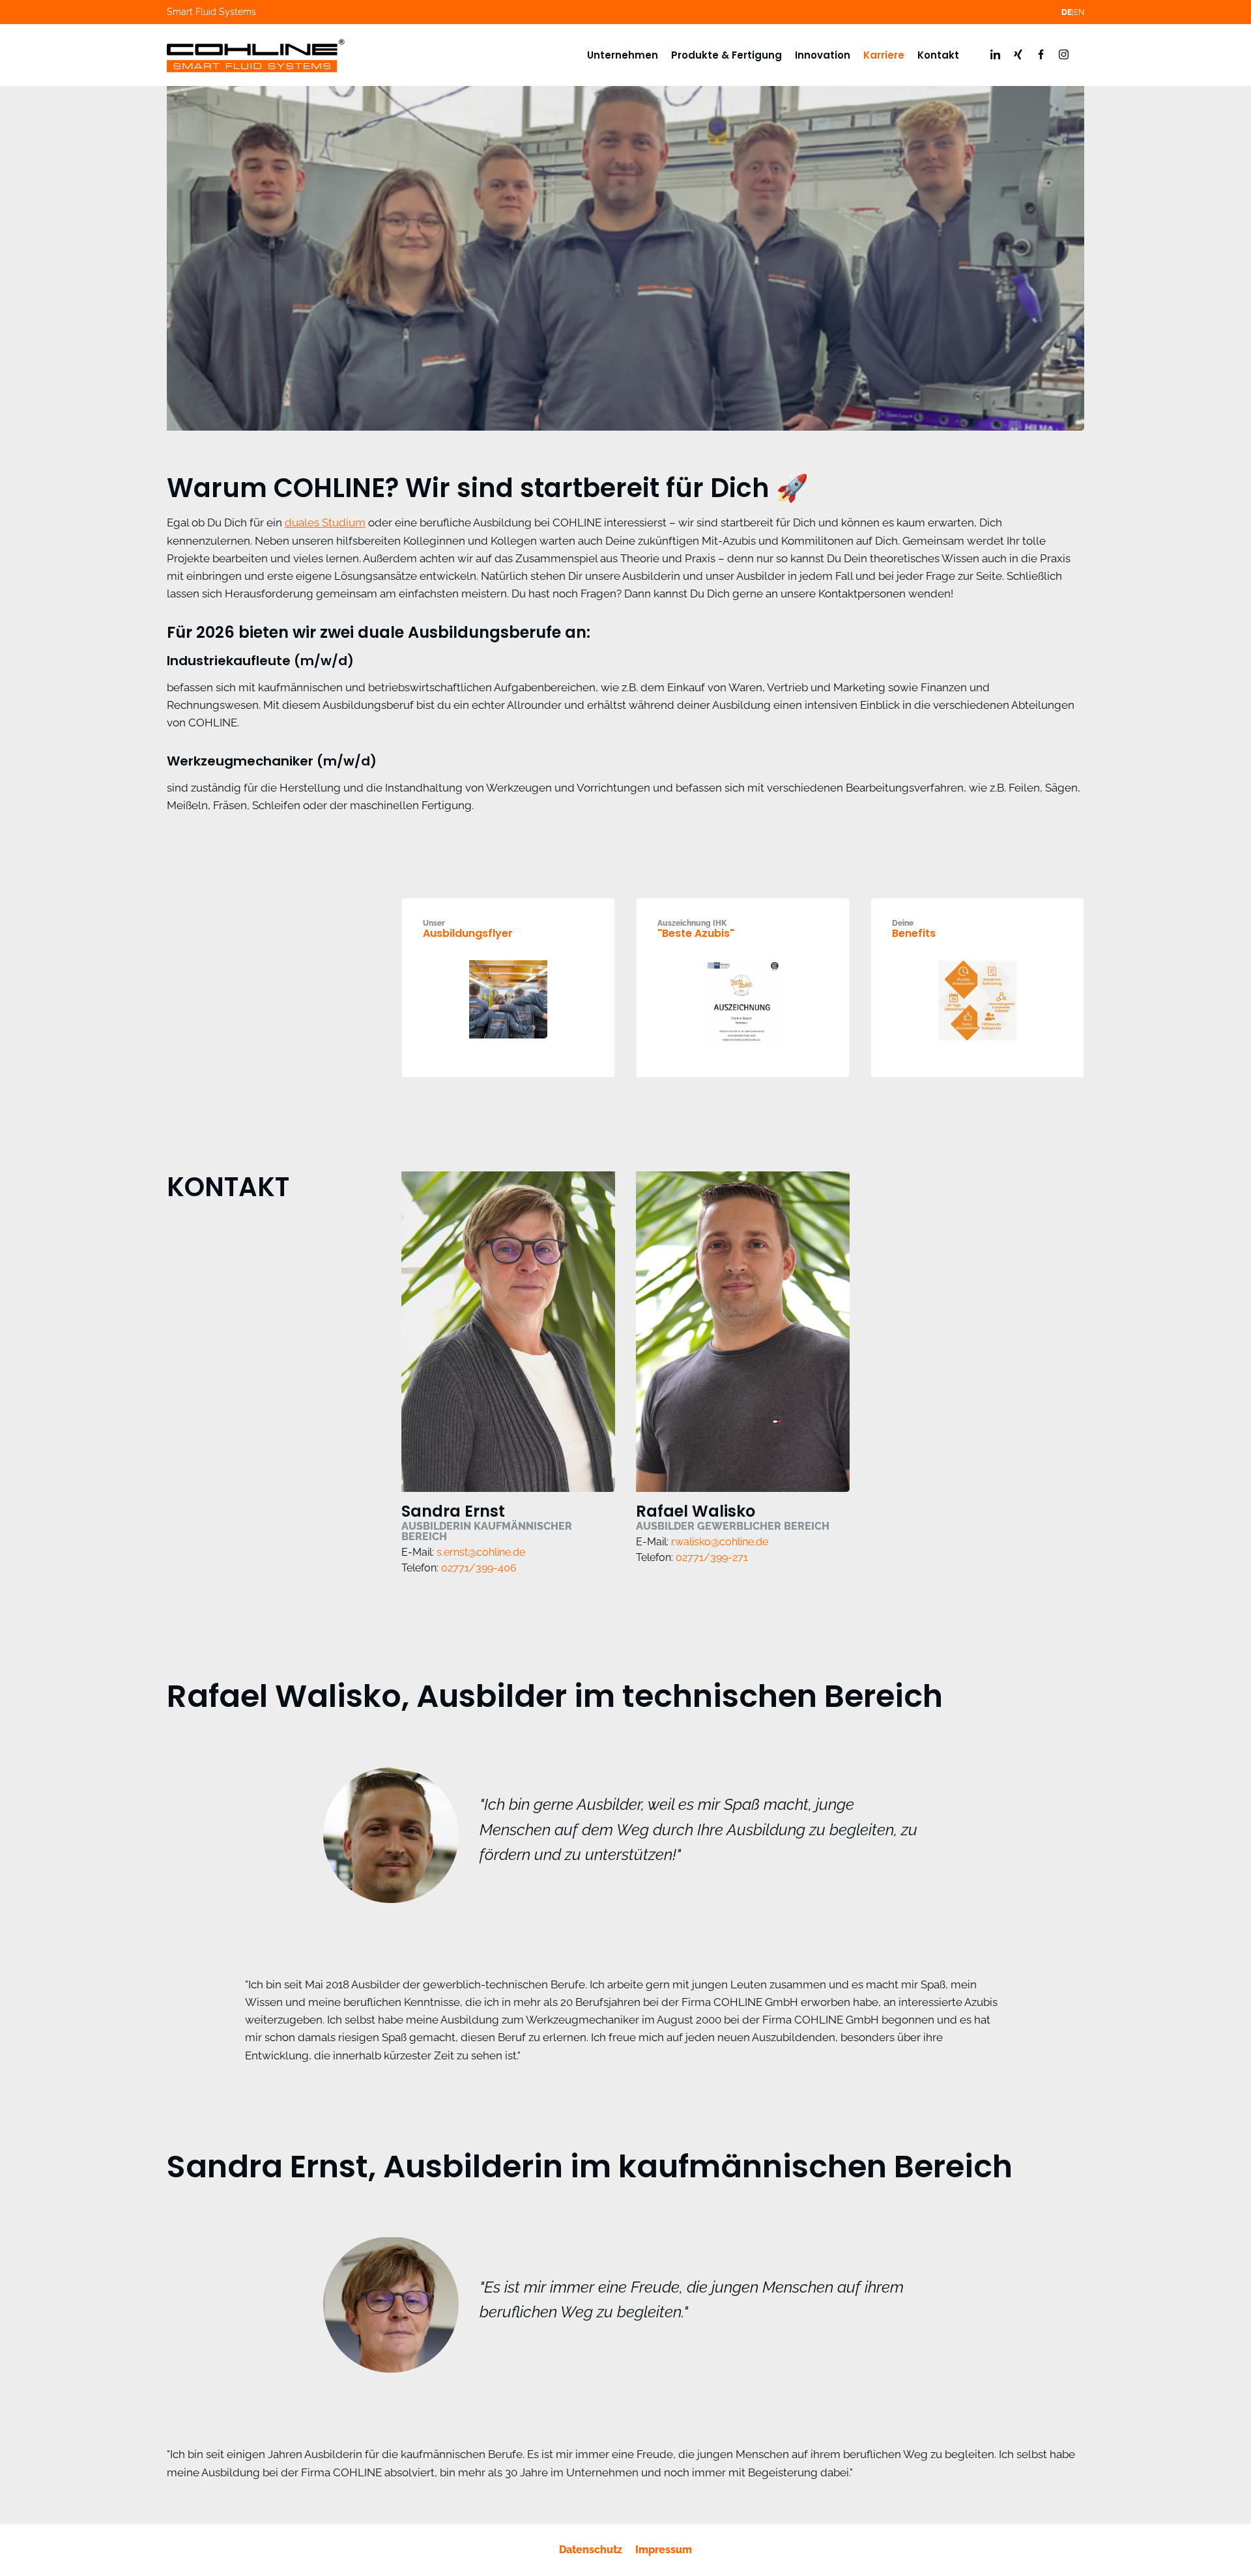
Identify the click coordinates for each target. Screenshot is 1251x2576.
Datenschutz (591, 2550)
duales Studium (325, 522)
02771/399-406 (479, 1568)
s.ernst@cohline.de (481, 1552)
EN (1079, 12)
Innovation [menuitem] (823, 55)
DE (1067, 12)
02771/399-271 (712, 1557)
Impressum (664, 2550)
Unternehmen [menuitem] (623, 55)
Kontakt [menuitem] (938, 55)
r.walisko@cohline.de (720, 1542)
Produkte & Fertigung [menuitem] (726, 55)
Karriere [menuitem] (884, 55)
